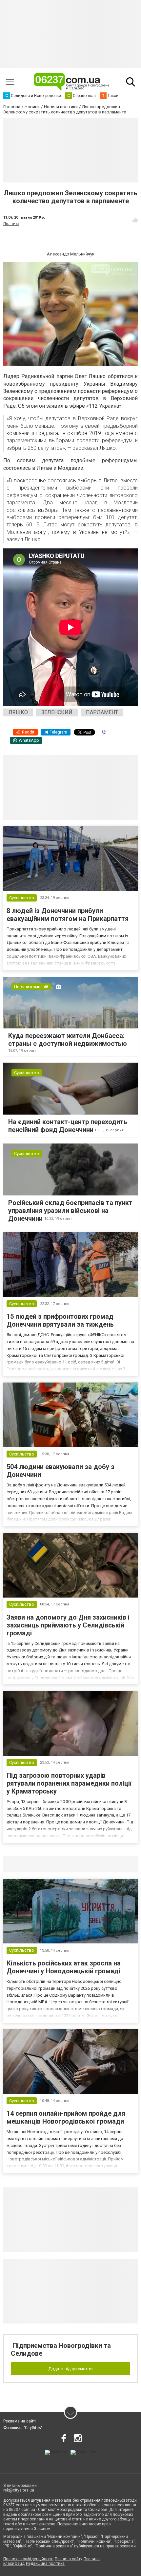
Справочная (107, 1864)
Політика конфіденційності (28, 2559)
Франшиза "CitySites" (23, 2428)
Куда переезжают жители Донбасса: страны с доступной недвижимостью (68, 1040)
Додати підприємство (70, 2369)
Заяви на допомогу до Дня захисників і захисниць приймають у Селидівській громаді (68, 1625)
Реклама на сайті (20, 2421)
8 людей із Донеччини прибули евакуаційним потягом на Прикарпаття (68, 915)
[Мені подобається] (135, 220)
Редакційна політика (45, 2564)
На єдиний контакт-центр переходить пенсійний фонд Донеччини (68, 1126)
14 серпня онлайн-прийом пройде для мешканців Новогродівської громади (66, 2117)
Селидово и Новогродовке (47, 1864)
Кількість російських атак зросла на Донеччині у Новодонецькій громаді (64, 1967)
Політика (11, 224)
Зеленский (57, 712)
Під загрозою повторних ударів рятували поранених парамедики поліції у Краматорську (69, 1783)
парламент (102, 712)
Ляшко (18, 712)
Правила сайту (69, 2559)
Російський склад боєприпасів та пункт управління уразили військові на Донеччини (70, 1211)
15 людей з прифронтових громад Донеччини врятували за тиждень (60, 1320)
